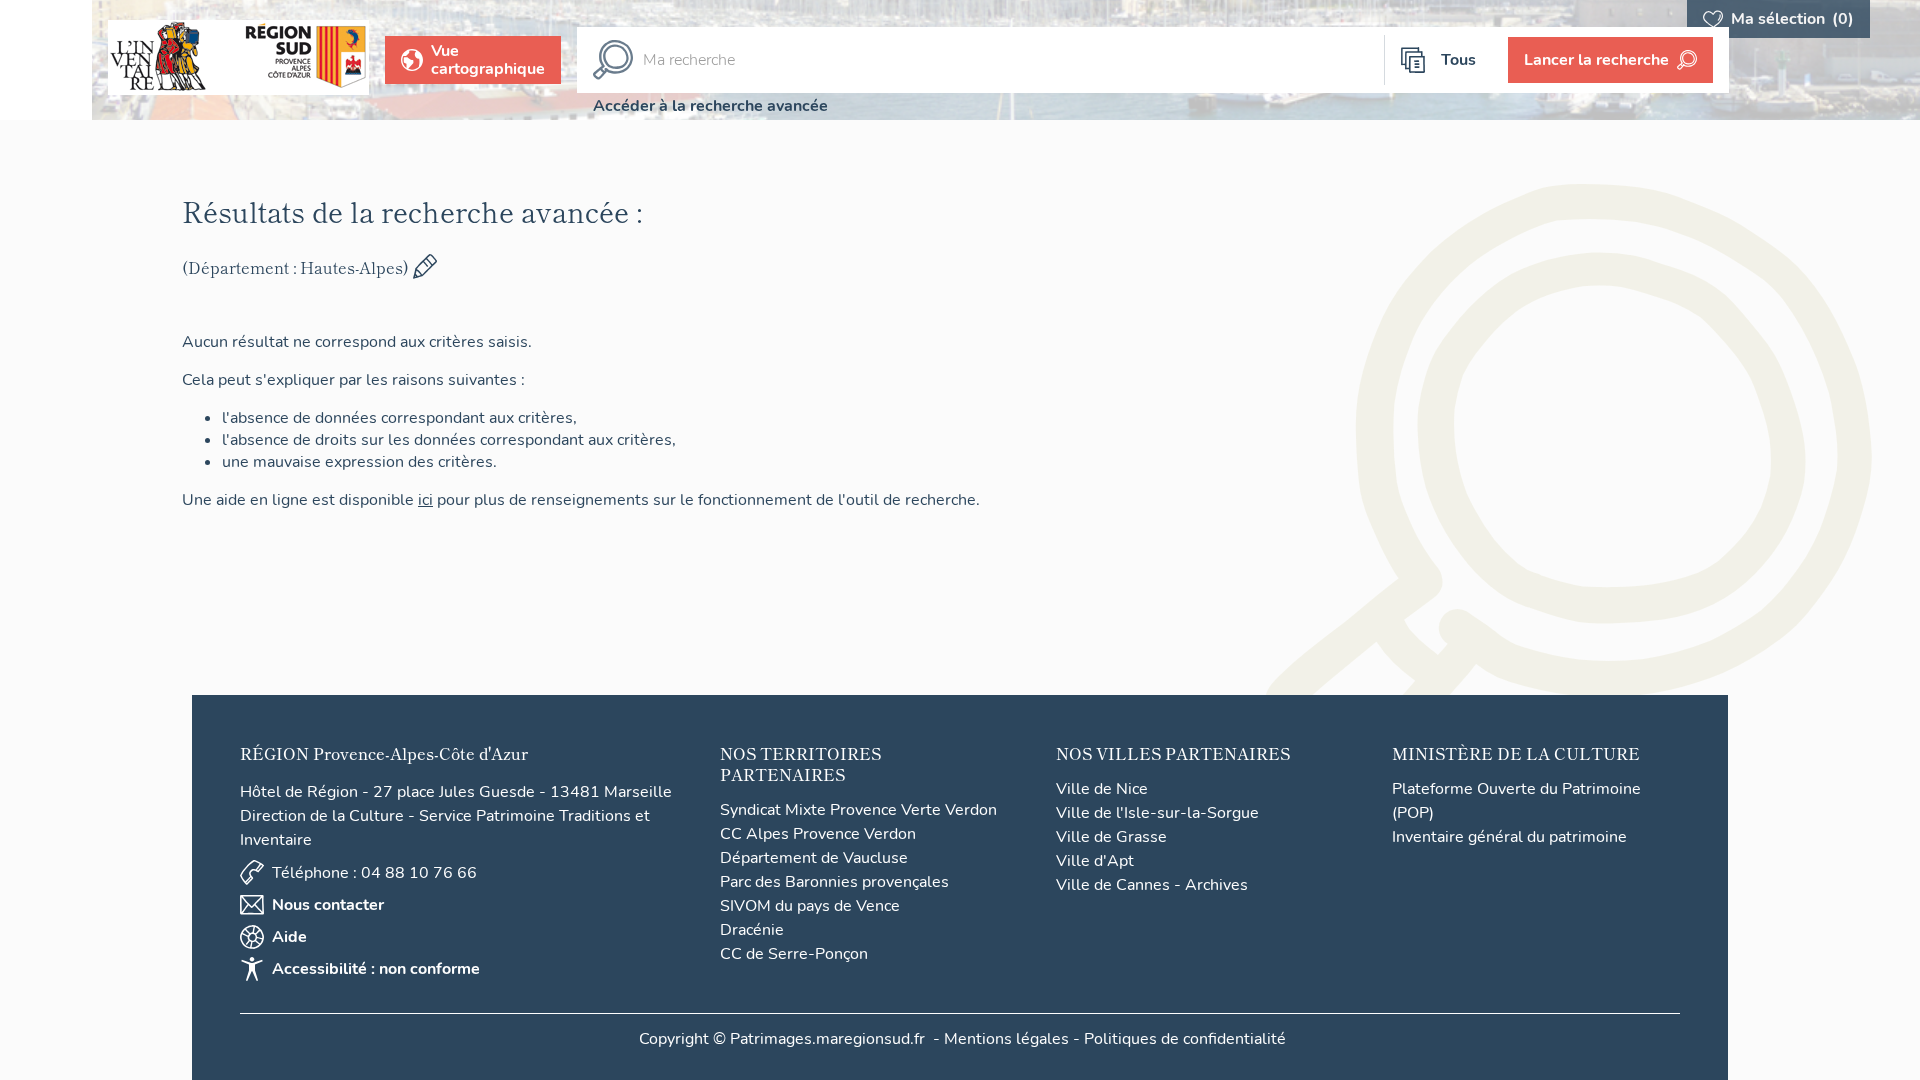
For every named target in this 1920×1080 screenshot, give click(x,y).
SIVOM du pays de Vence (810, 906)
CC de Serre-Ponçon (794, 954)
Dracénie (752, 930)
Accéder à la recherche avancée (710, 106)
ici (425, 500)
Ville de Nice (1102, 789)
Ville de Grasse (1111, 837)
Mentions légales (1006, 1039)
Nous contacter (328, 905)
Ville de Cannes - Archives (1152, 885)
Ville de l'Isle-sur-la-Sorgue (1157, 813)
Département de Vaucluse (814, 858)
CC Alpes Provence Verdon (818, 834)
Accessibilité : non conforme (376, 969)
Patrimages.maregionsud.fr (827, 1039)
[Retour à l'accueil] (46, 60)
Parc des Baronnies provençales (834, 882)
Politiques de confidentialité (1185, 1039)
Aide (289, 937)
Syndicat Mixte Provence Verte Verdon (858, 810)
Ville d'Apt (1095, 861)
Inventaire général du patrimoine (1509, 837)
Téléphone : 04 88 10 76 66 (374, 873)
